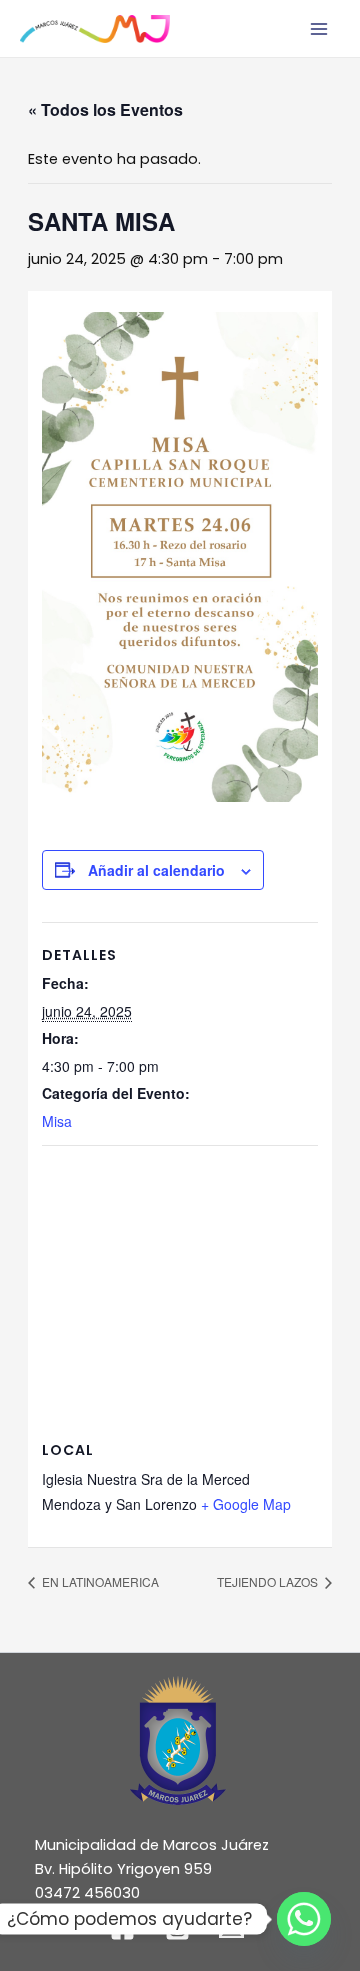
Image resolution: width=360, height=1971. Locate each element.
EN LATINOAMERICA (99, 1581)
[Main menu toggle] (319, 29)
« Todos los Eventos (105, 109)
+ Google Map (246, 1504)
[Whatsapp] (304, 1919)
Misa (57, 1121)
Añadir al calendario (156, 870)
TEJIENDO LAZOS (269, 1581)
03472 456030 (87, 1893)
